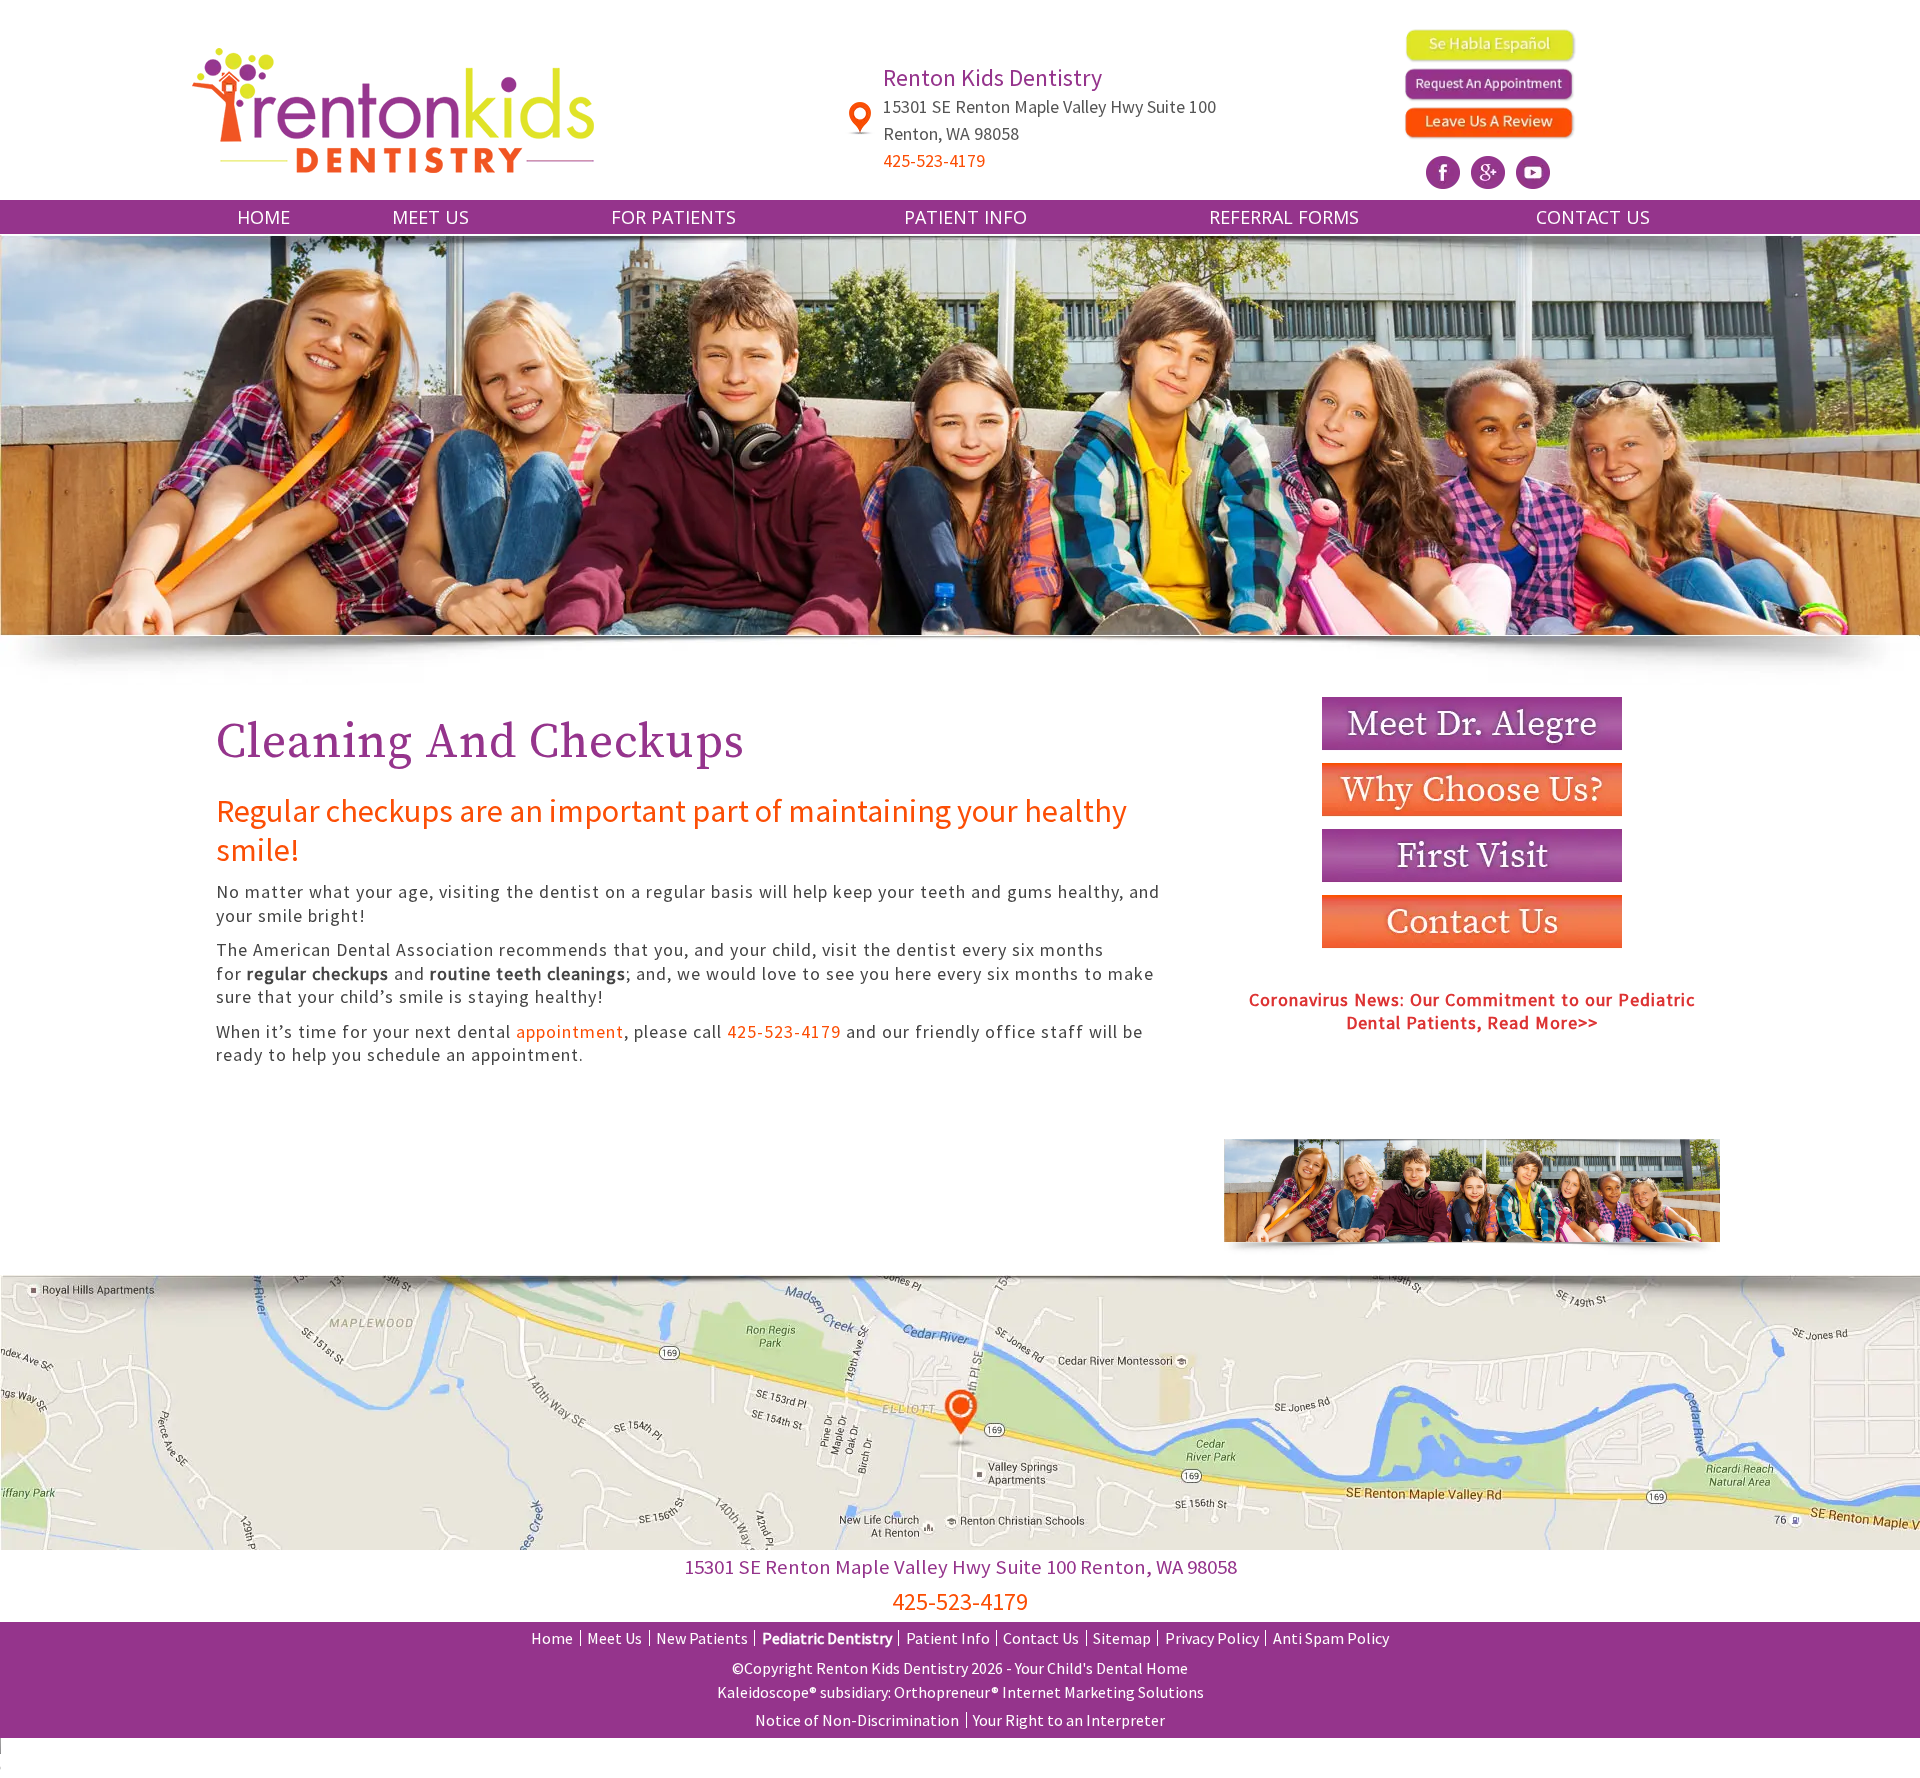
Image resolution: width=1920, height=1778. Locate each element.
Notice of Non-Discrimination (857, 1720)
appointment (570, 1031)
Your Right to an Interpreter (1069, 1720)
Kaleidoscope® (767, 1692)
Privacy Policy (1212, 1638)
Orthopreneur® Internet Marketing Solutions (1049, 1692)
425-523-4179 (784, 1031)
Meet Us (614, 1638)
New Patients (702, 1638)
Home (263, 217)
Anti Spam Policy (1331, 1638)
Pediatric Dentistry (827, 1638)
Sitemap (1122, 1638)
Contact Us (1593, 217)
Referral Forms (1284, 217)
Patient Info (948, 1638)
